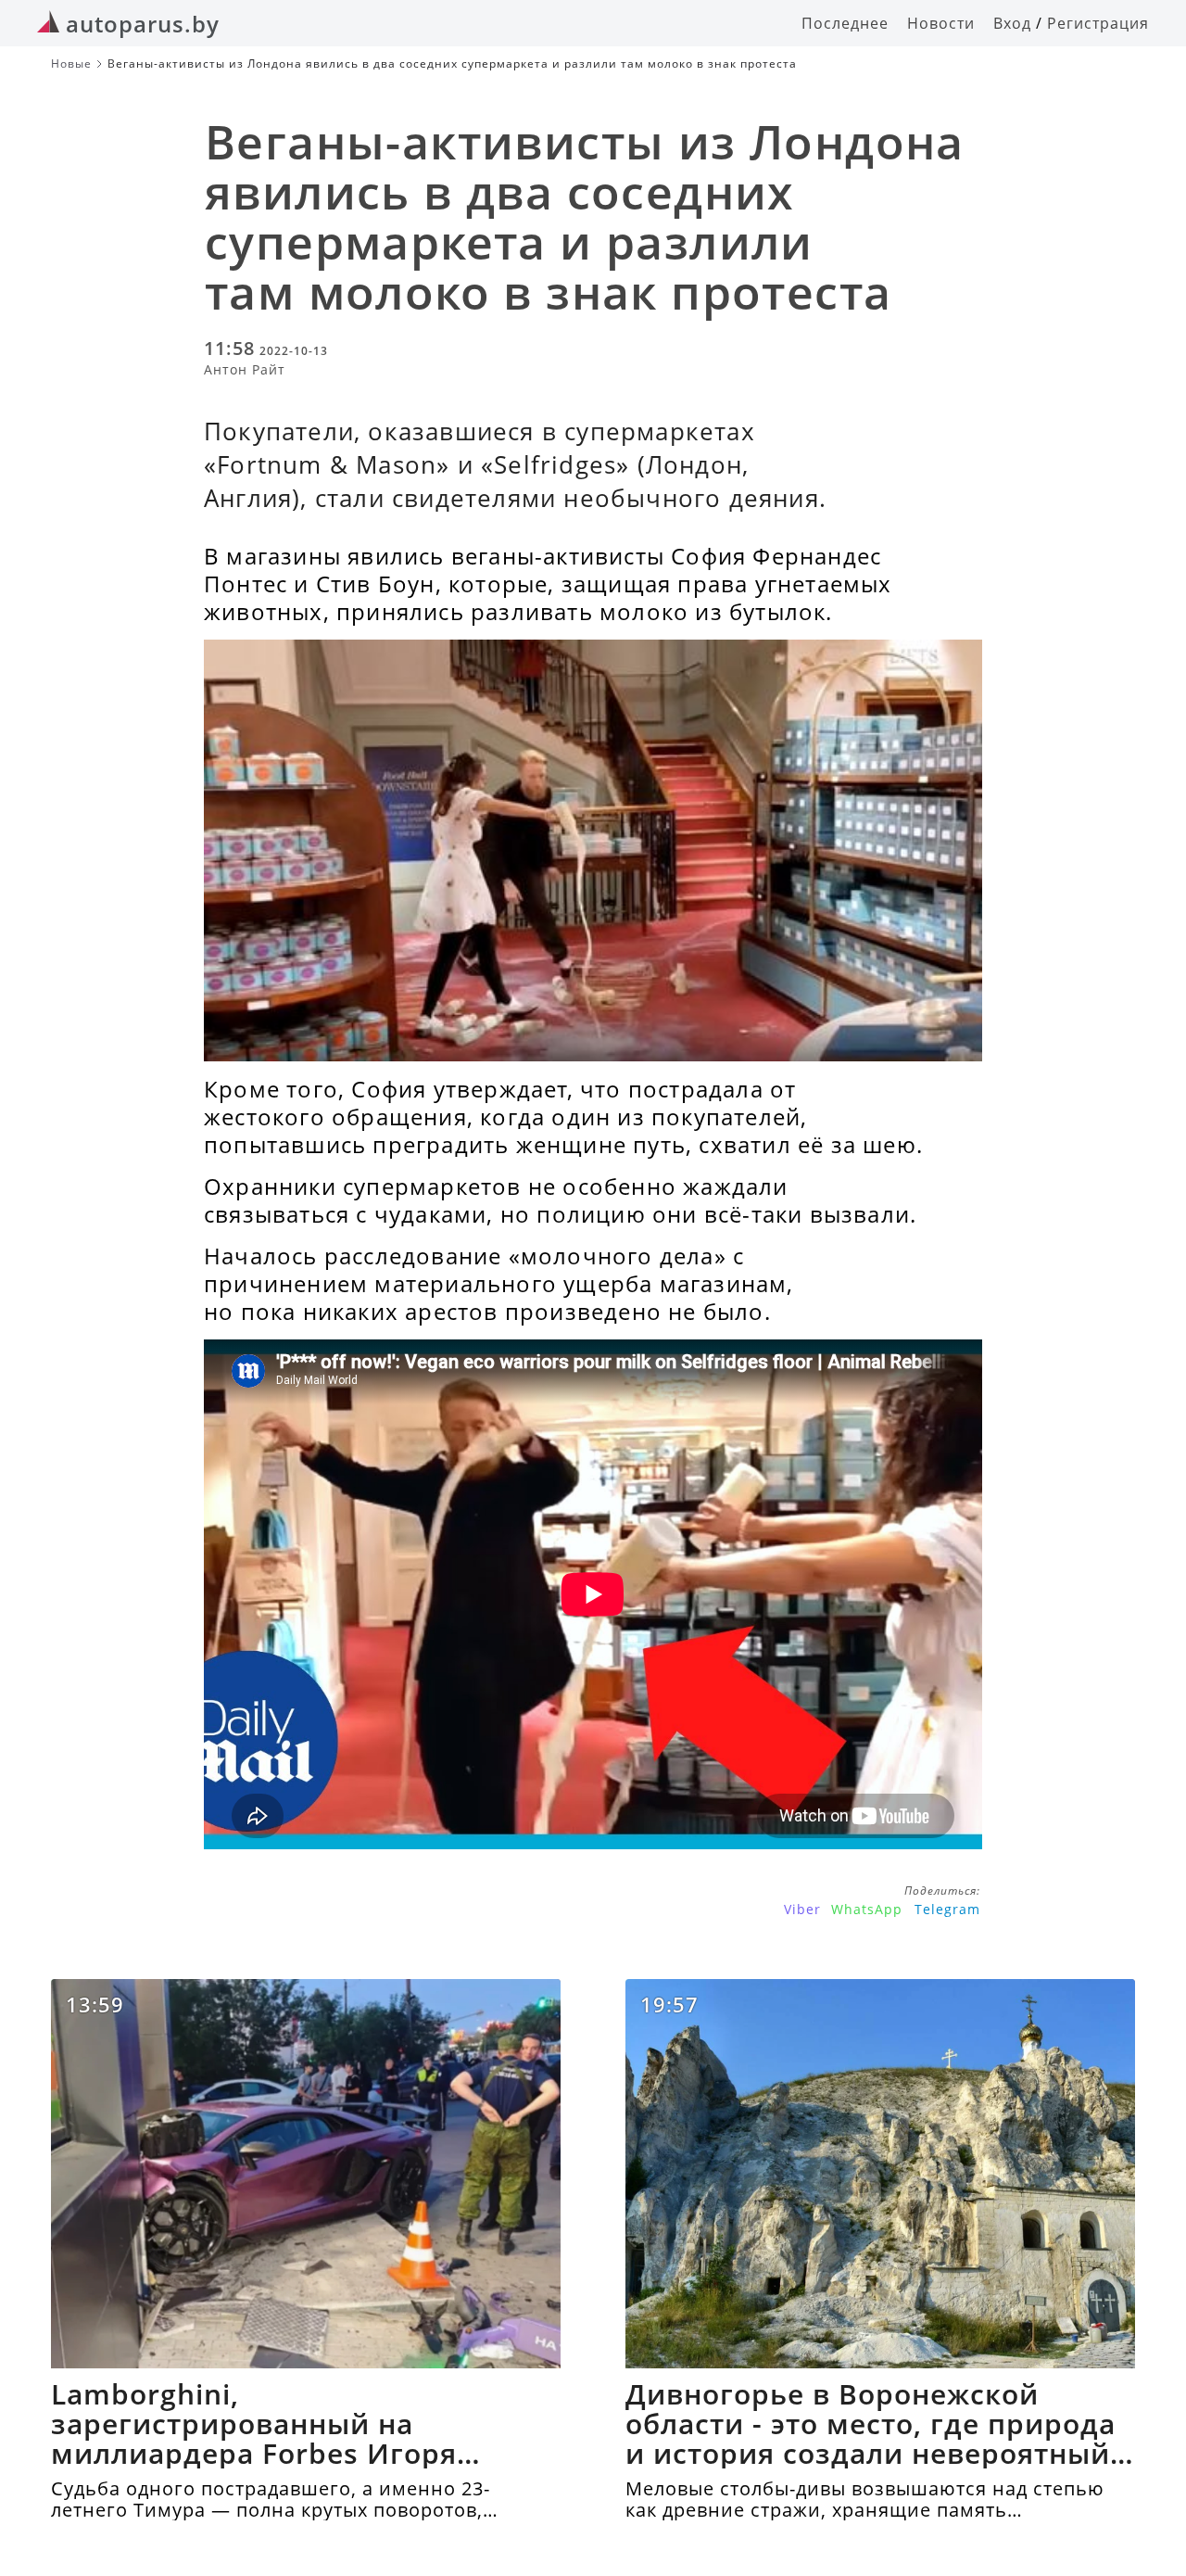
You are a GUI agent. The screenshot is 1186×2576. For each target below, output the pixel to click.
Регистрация (1098, 23)
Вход (1012, 23)
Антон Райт (245, 369)
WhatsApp (867, 1909)
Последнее (845, 23)
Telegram (947, 1909)
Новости (941, 23)
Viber (802, 1909)
